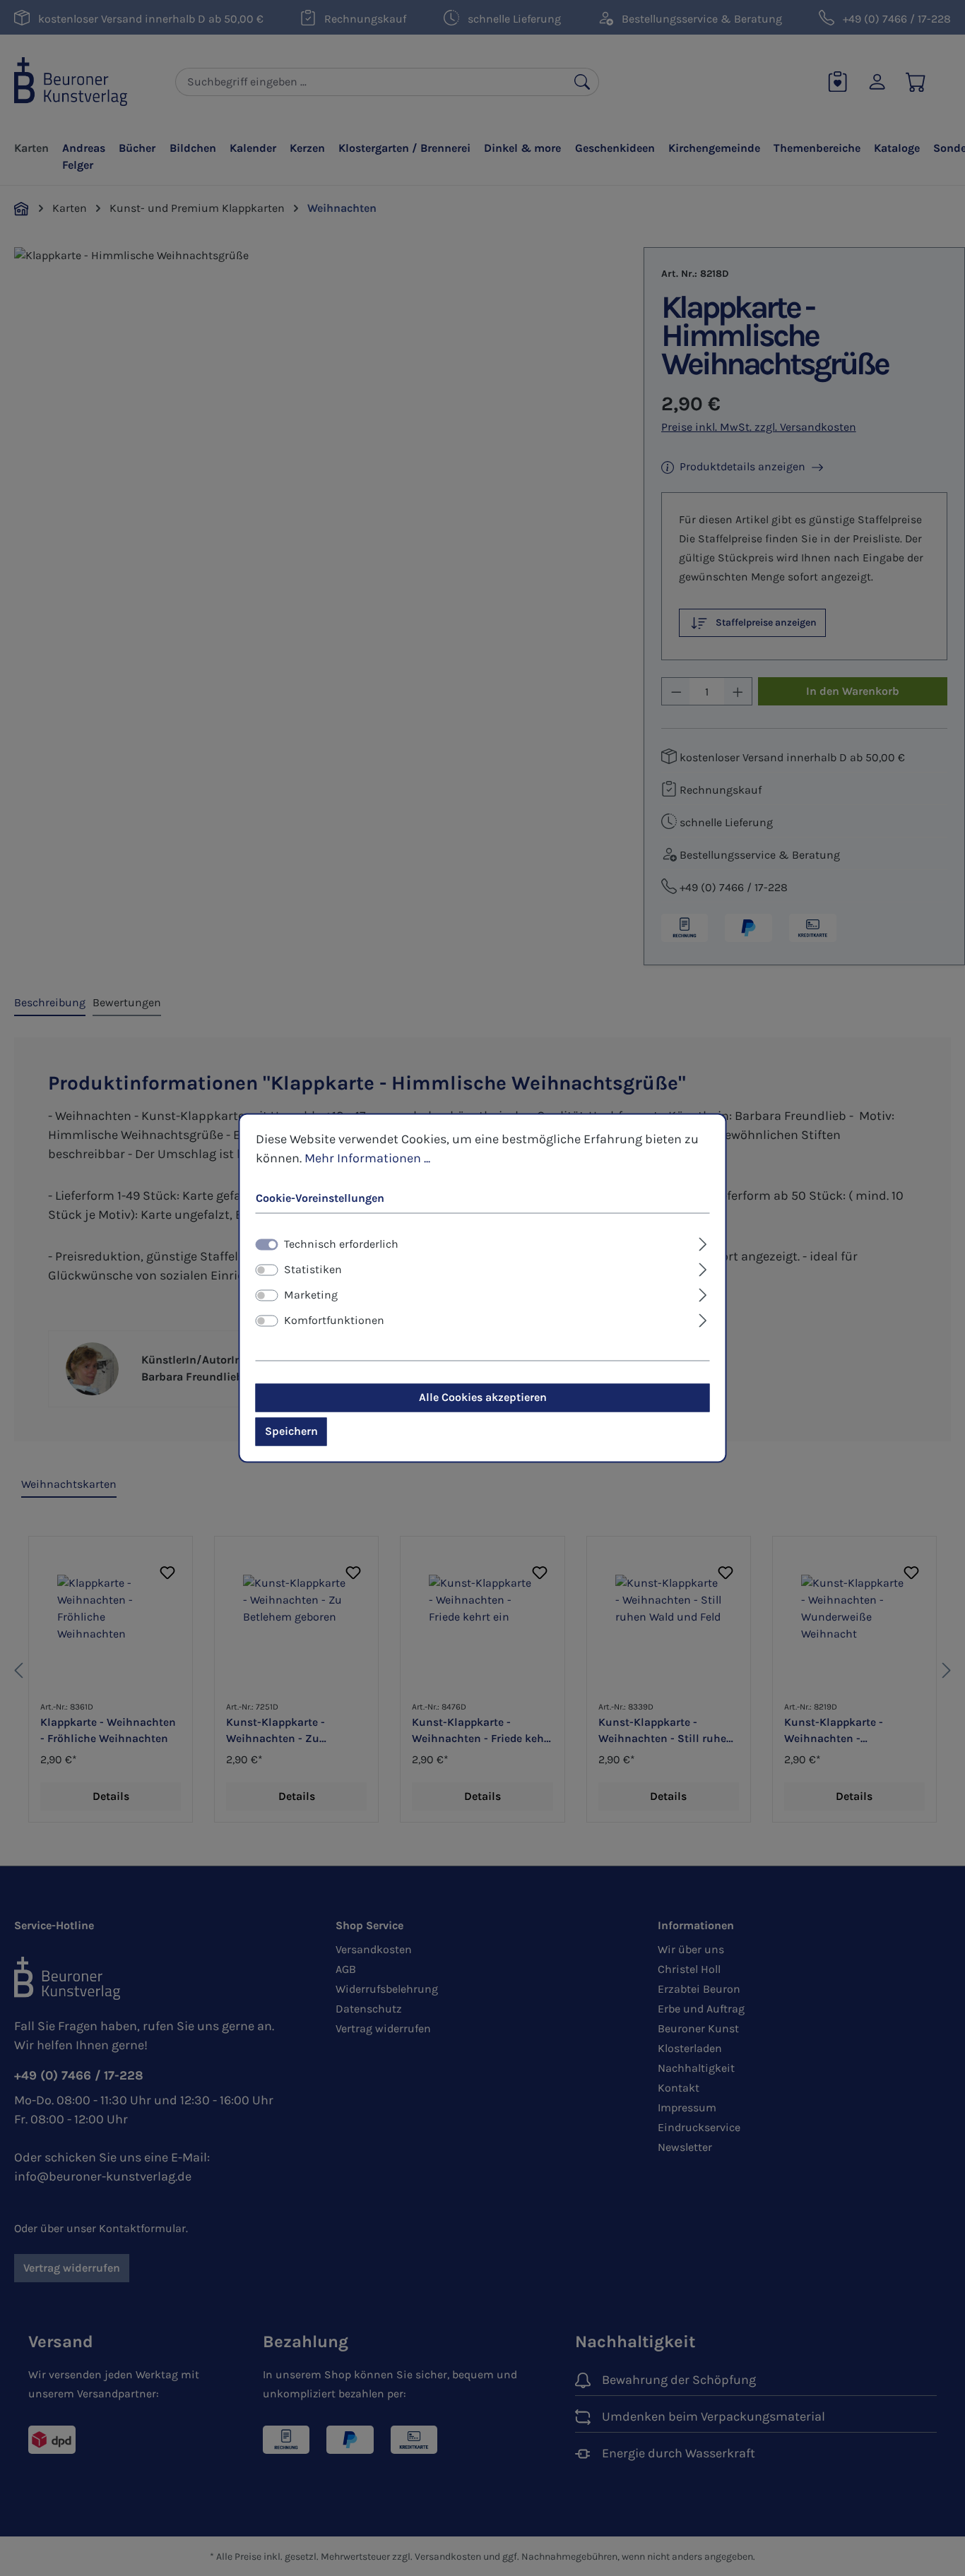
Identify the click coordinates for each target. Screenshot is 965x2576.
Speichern (291, 1432)
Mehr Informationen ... (367, 1158)
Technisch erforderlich (341, 1245)
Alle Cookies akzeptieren (483, 1398)
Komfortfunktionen (334, 1321)
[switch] (267, 1270)
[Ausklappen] (703, 1243)
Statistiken (313, 1270)
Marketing (311, 1295)
